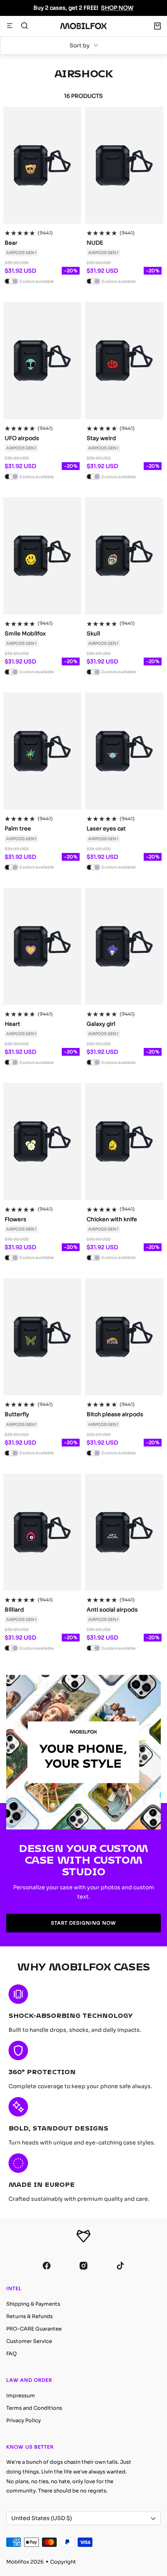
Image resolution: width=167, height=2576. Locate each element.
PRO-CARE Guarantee (34, 2329)
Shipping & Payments (33, 2304)
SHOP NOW (117, 8)
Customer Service (29, 2341)
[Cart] (157, 26)
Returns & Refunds (30, 2316)
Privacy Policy (23, 2420)
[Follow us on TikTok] (121, 2265)
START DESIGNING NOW (83, 1923)
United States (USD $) (42, 2518)
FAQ (11, 2354)
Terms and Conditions (34, 2408)
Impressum (21, 2396)
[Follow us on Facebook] (47, 2265)
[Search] (24, 26)
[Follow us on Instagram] (84, 2265)
